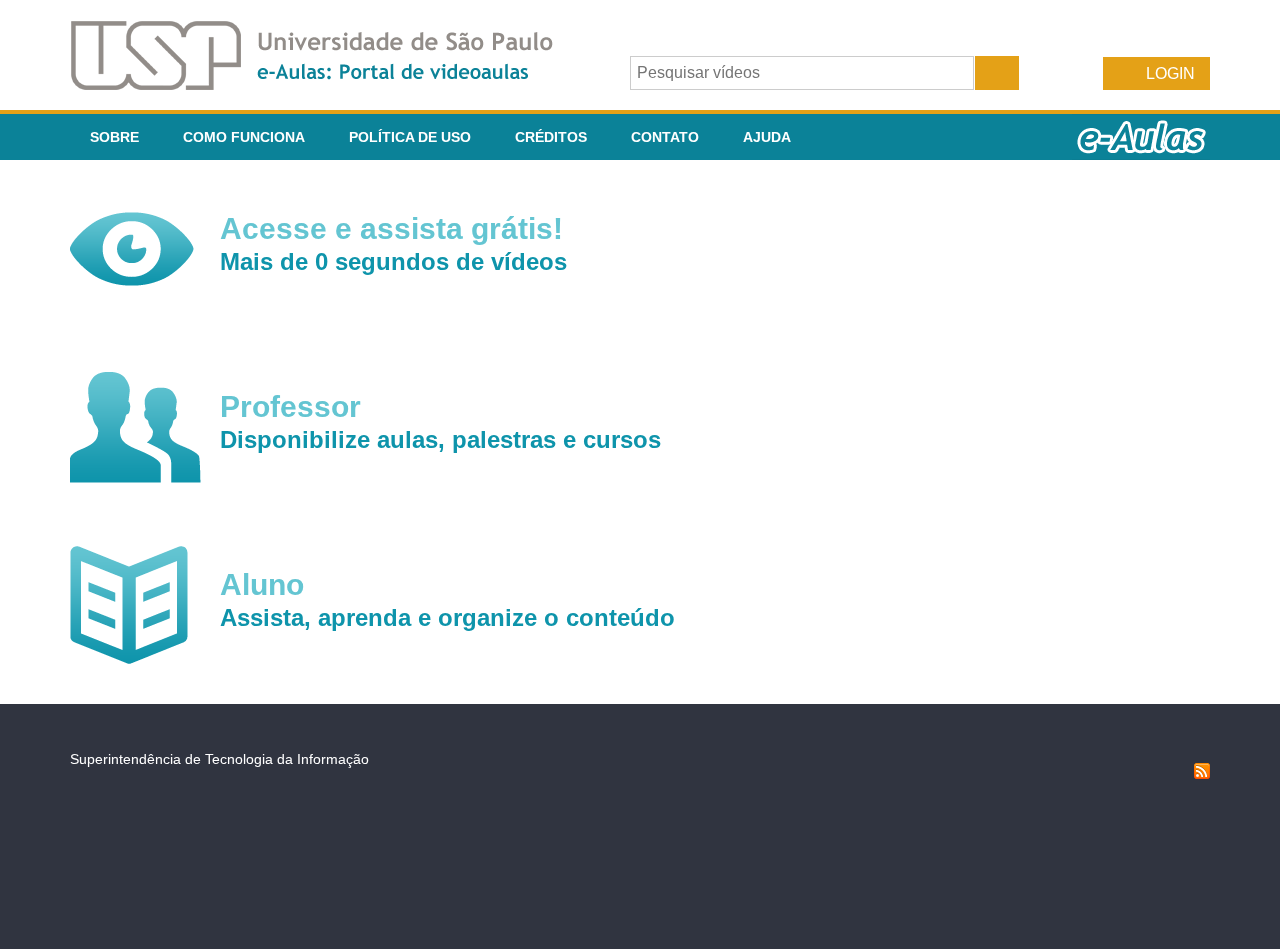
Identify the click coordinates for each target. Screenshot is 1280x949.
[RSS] (1202, 774)
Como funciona (244, 137)
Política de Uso (410, 137)
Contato (665, 137)
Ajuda (767, 137)
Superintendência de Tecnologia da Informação (219, 759)
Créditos (551, 137)
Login (1170, 73)
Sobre (114, 137)
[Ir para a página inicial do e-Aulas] (328, 84)
